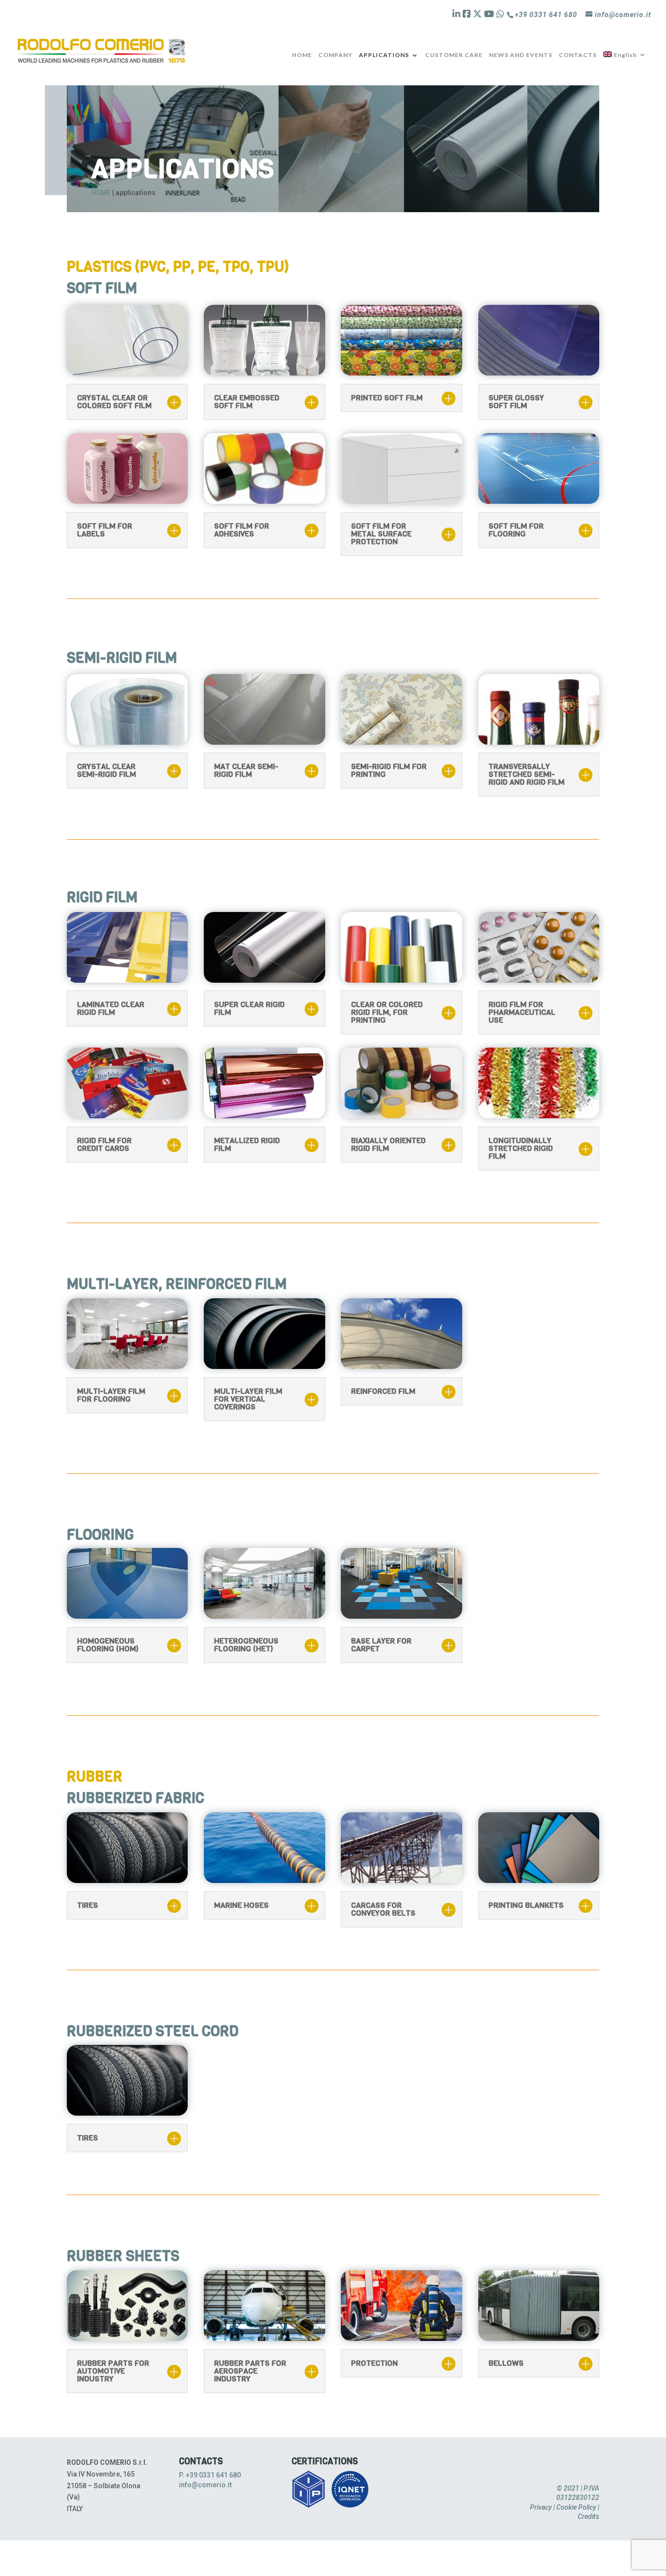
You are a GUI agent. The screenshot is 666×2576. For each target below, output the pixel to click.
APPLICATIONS (384, 55)
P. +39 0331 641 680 (210, 2475)
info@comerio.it (205, 2485)
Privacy (541, 2507)
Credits (588, 2517)
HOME (302, 55)
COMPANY (335, 55)
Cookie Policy (576, 2507)
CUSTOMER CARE (454, 55)
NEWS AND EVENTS (521, 55)
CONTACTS (578, 55)
